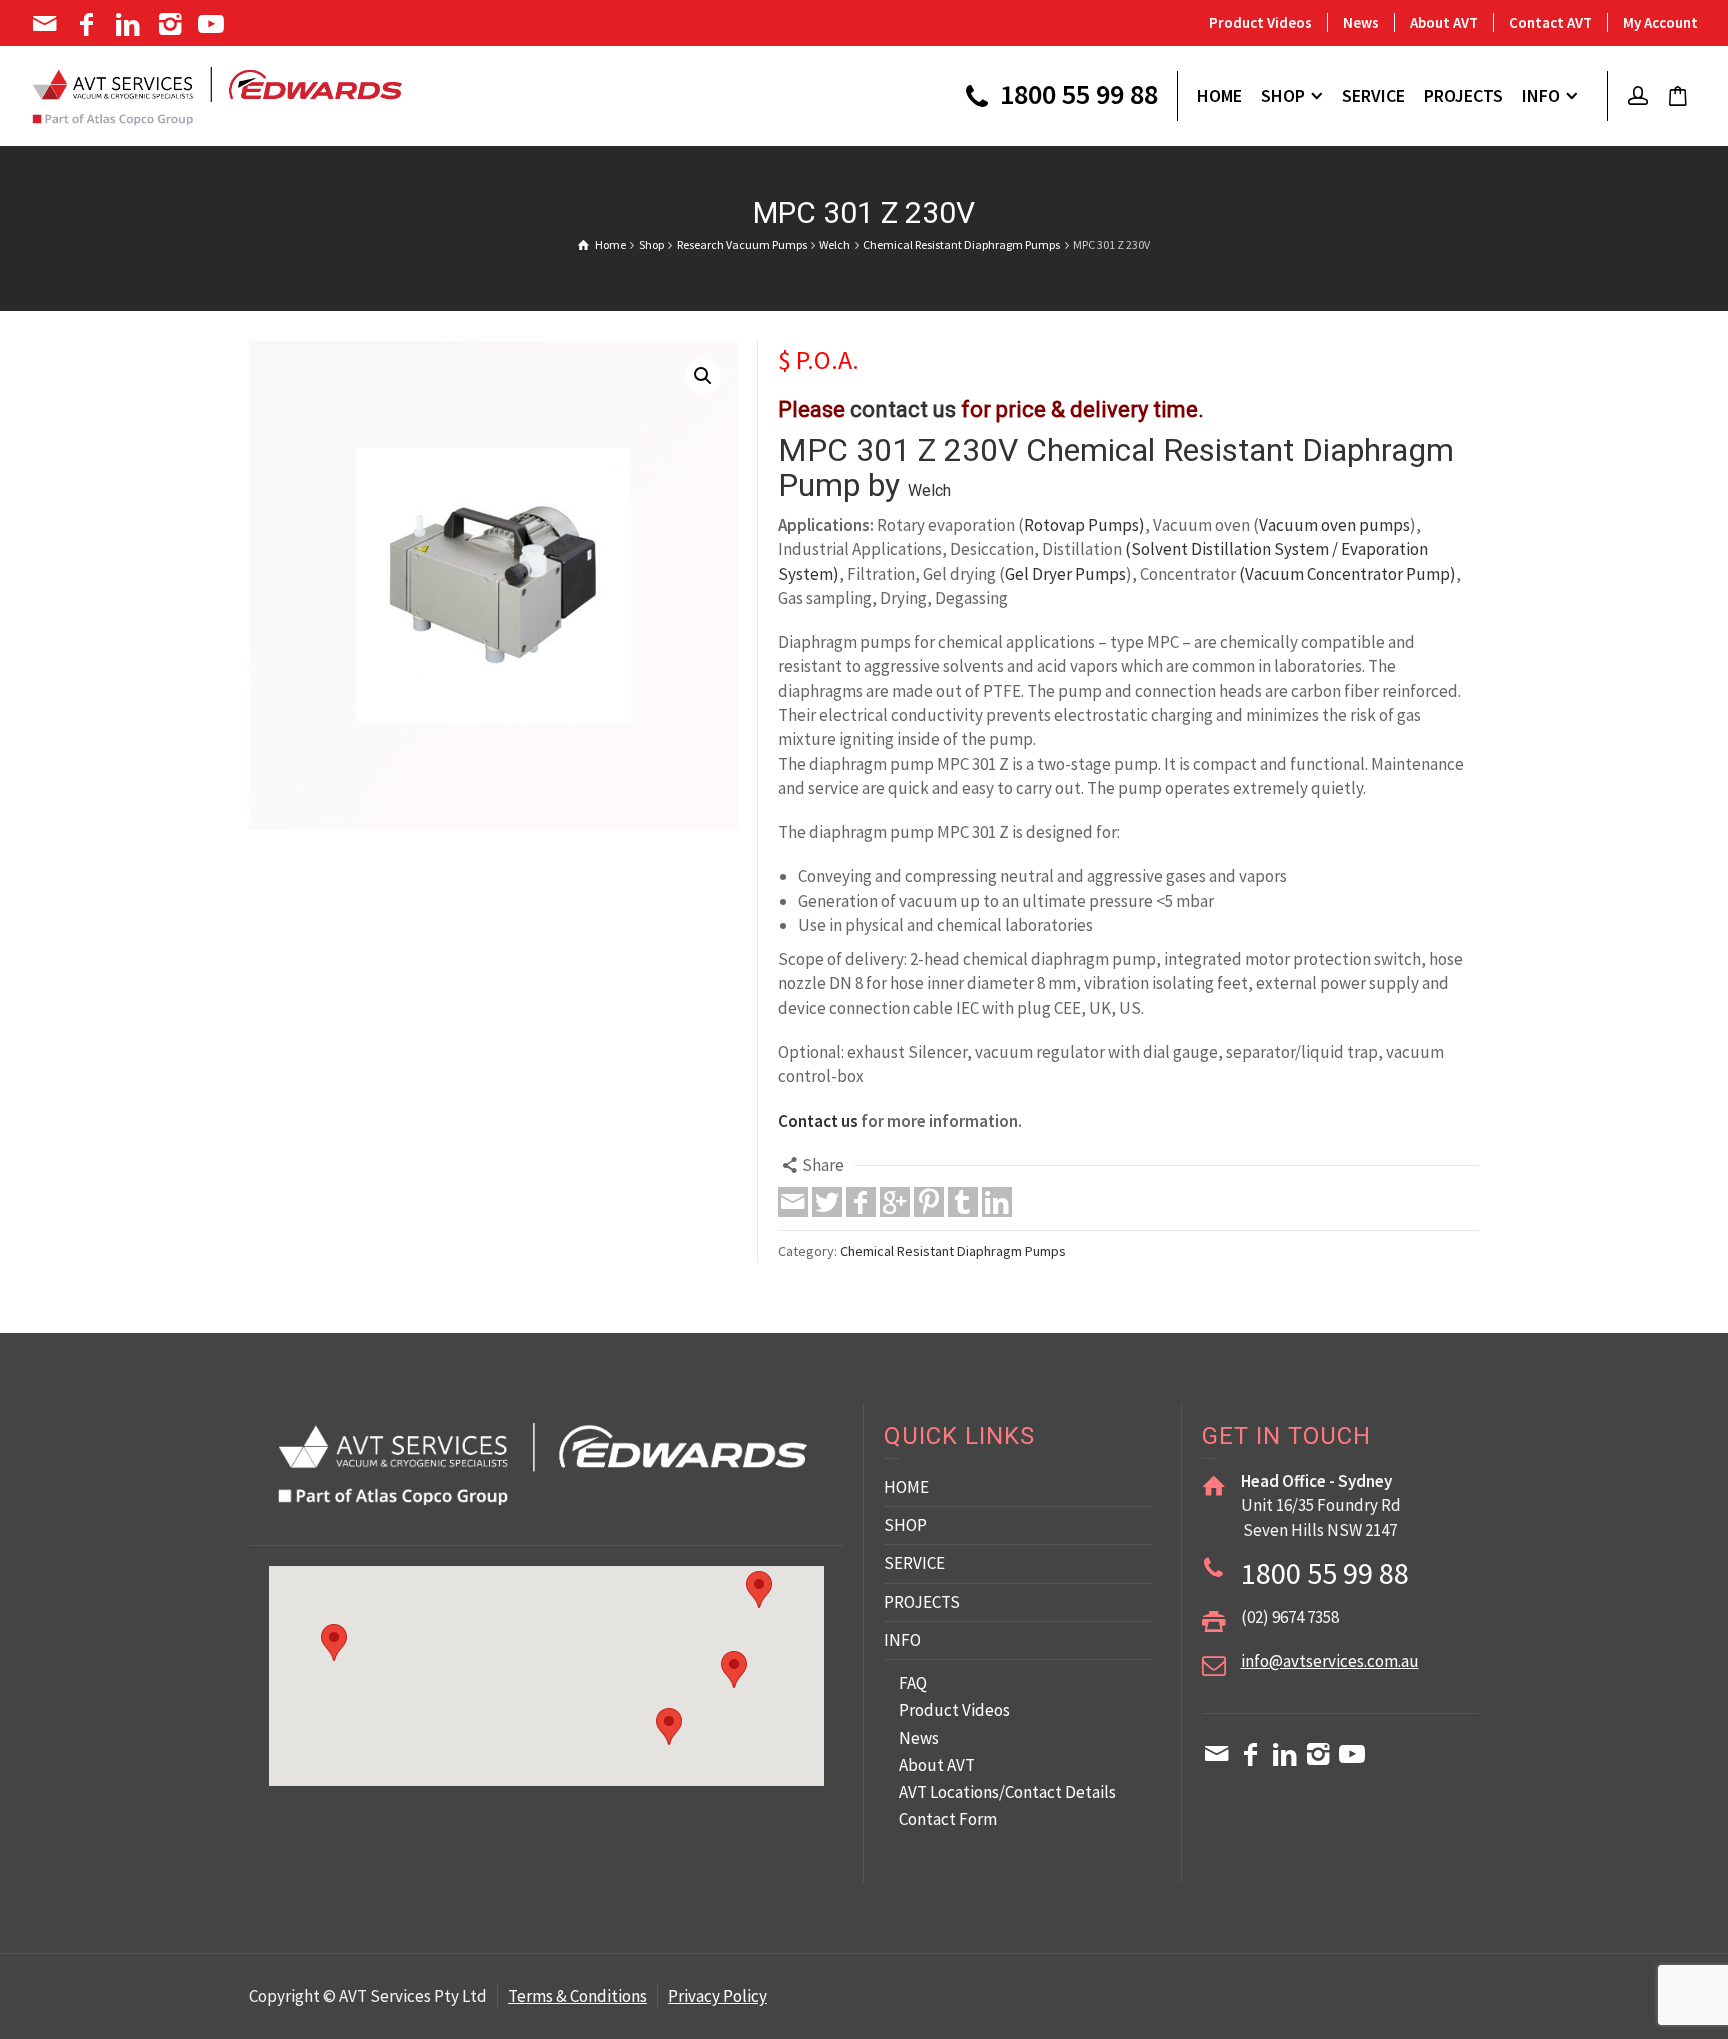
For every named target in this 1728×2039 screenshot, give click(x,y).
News (1361, 22)
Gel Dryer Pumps (1065, 574)
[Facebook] (88, 24)
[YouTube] (213, 24)
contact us (903, 409)
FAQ (913, 1683)
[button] (703, 376)
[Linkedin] (129, 24)
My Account (1660, 22)
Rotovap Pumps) (1084, 525)
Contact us (818, 1121)
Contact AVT (1550, 22)
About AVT (1444, 22)
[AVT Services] (217, 94)
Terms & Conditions (577, 1996)
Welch (929, 490)
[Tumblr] (963, 1202)
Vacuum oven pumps (1334, 525)
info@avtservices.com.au (1330, 1661)
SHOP (905, 1525)
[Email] (46, 24)
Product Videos (1260, 22)
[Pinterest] (929, 1202)
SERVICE (914, 1563)
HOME (906, 1487)
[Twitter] (827, 1202)
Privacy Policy (717, 1996)
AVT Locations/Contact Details (1007, 1792)
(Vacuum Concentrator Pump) (1347, 574)
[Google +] (895, 1202)
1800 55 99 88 (1076, 96)
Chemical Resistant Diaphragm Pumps (953, 1251)
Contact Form (948, 1819)
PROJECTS (922, 1602)
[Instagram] (171, 24)
